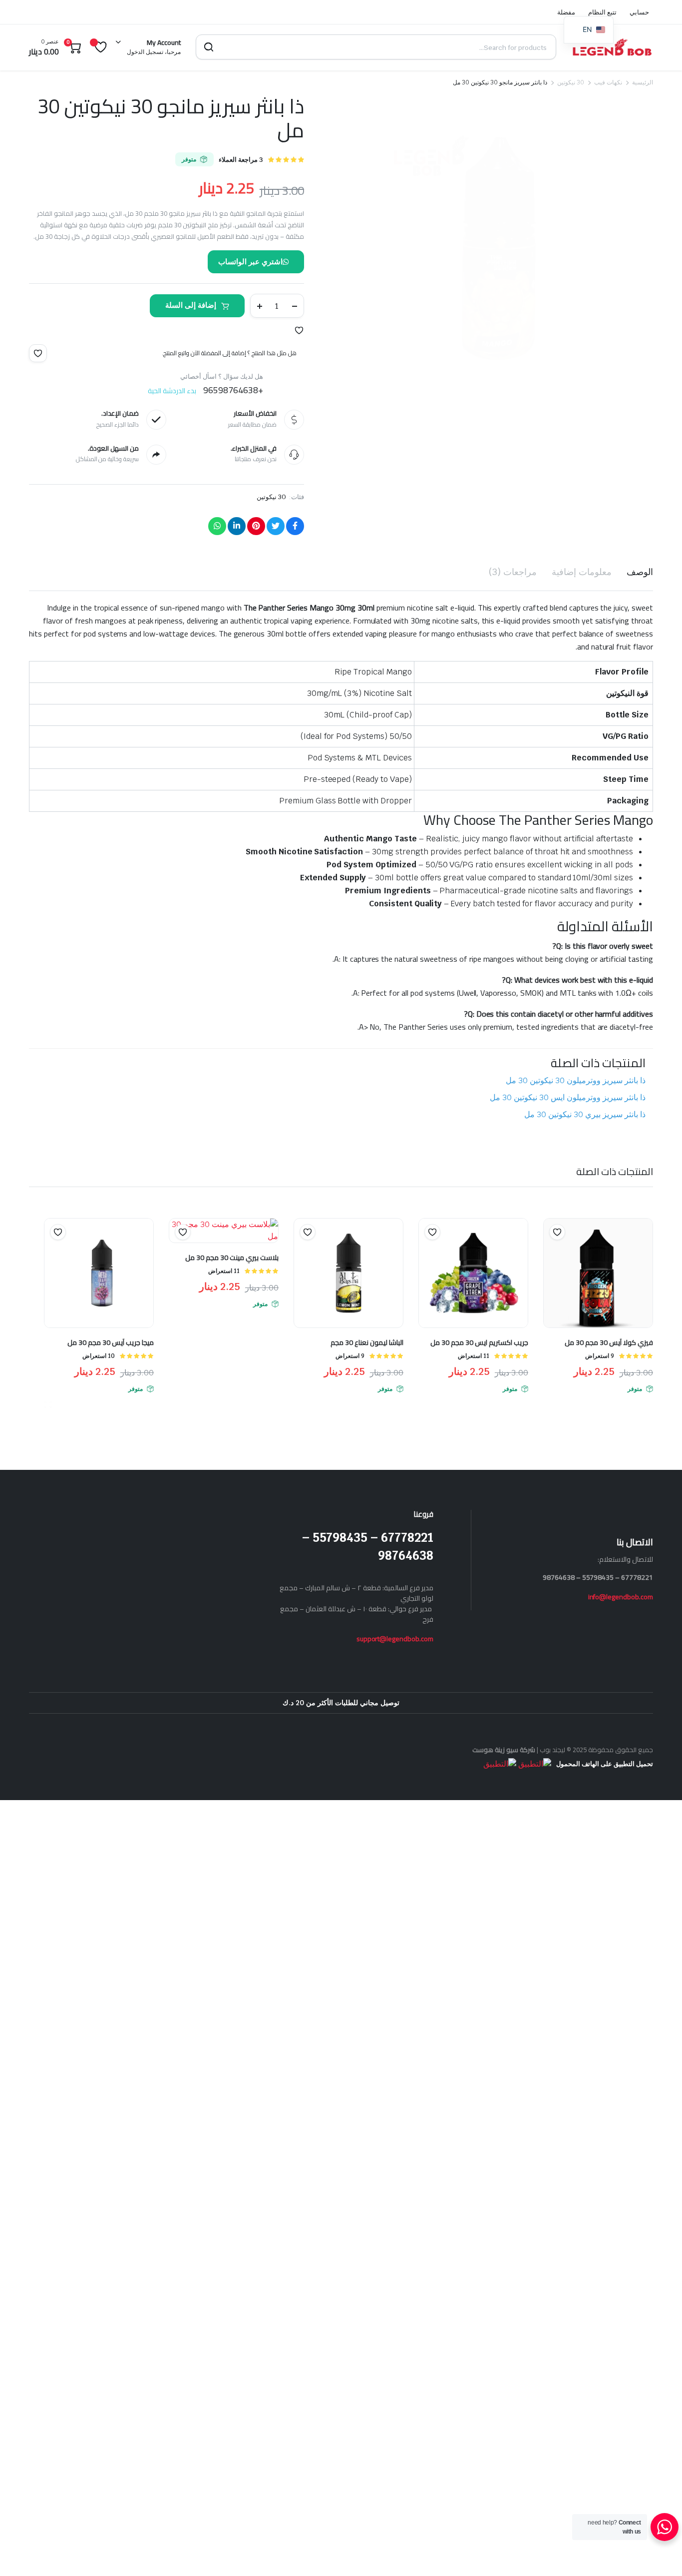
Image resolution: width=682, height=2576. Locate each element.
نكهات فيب (608, 82)
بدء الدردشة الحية (172, 391)
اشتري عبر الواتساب (250, 262)
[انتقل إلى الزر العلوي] (660, 2554)
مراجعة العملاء (241, 160)
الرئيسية (643, 82)
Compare (552, 1252)
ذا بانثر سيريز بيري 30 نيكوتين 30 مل (585, 1114)
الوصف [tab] (640, 572)
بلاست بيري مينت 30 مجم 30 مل (232, 1258)
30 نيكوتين (571, 82)
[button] (299, 330)
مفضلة (566, 12)
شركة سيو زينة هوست (504, 1750)
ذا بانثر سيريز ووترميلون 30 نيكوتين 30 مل (576, 1080)
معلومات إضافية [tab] (582, 572)
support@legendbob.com (395, 1639)
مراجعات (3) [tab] (513, 572)
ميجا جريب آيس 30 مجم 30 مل (111, 1342)
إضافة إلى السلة (191, 305)
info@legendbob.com (621, 1597)
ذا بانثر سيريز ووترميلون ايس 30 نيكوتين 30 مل (568, 1097)
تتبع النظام (602, 12)
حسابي (639, 12)
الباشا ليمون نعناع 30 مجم (367, 1342)
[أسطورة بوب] (612, 47)
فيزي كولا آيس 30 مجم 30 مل (609, 1342)
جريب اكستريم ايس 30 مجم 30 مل (479, 1342)
